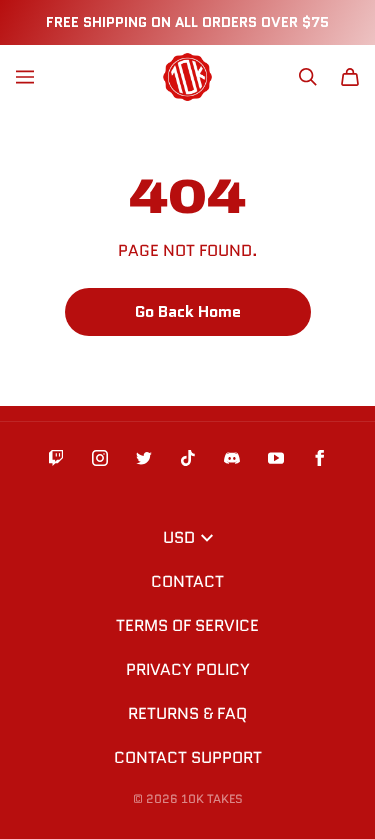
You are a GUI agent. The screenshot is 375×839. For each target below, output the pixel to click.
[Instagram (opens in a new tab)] (100, 458)
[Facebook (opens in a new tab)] (320, 458)
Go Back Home (188, 311)
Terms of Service (187, 625)
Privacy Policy (188, 669)
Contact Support (188, 757)
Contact (187, 581)
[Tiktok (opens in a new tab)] (188, 458)
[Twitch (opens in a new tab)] (56, 458)
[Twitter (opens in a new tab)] (144, 458)
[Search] (308, 77)
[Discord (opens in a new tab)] (232, 458)
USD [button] (179, 537)
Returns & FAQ (187, 713)
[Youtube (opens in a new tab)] (276, 458)
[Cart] (350, 77)
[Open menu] (25, 77)
